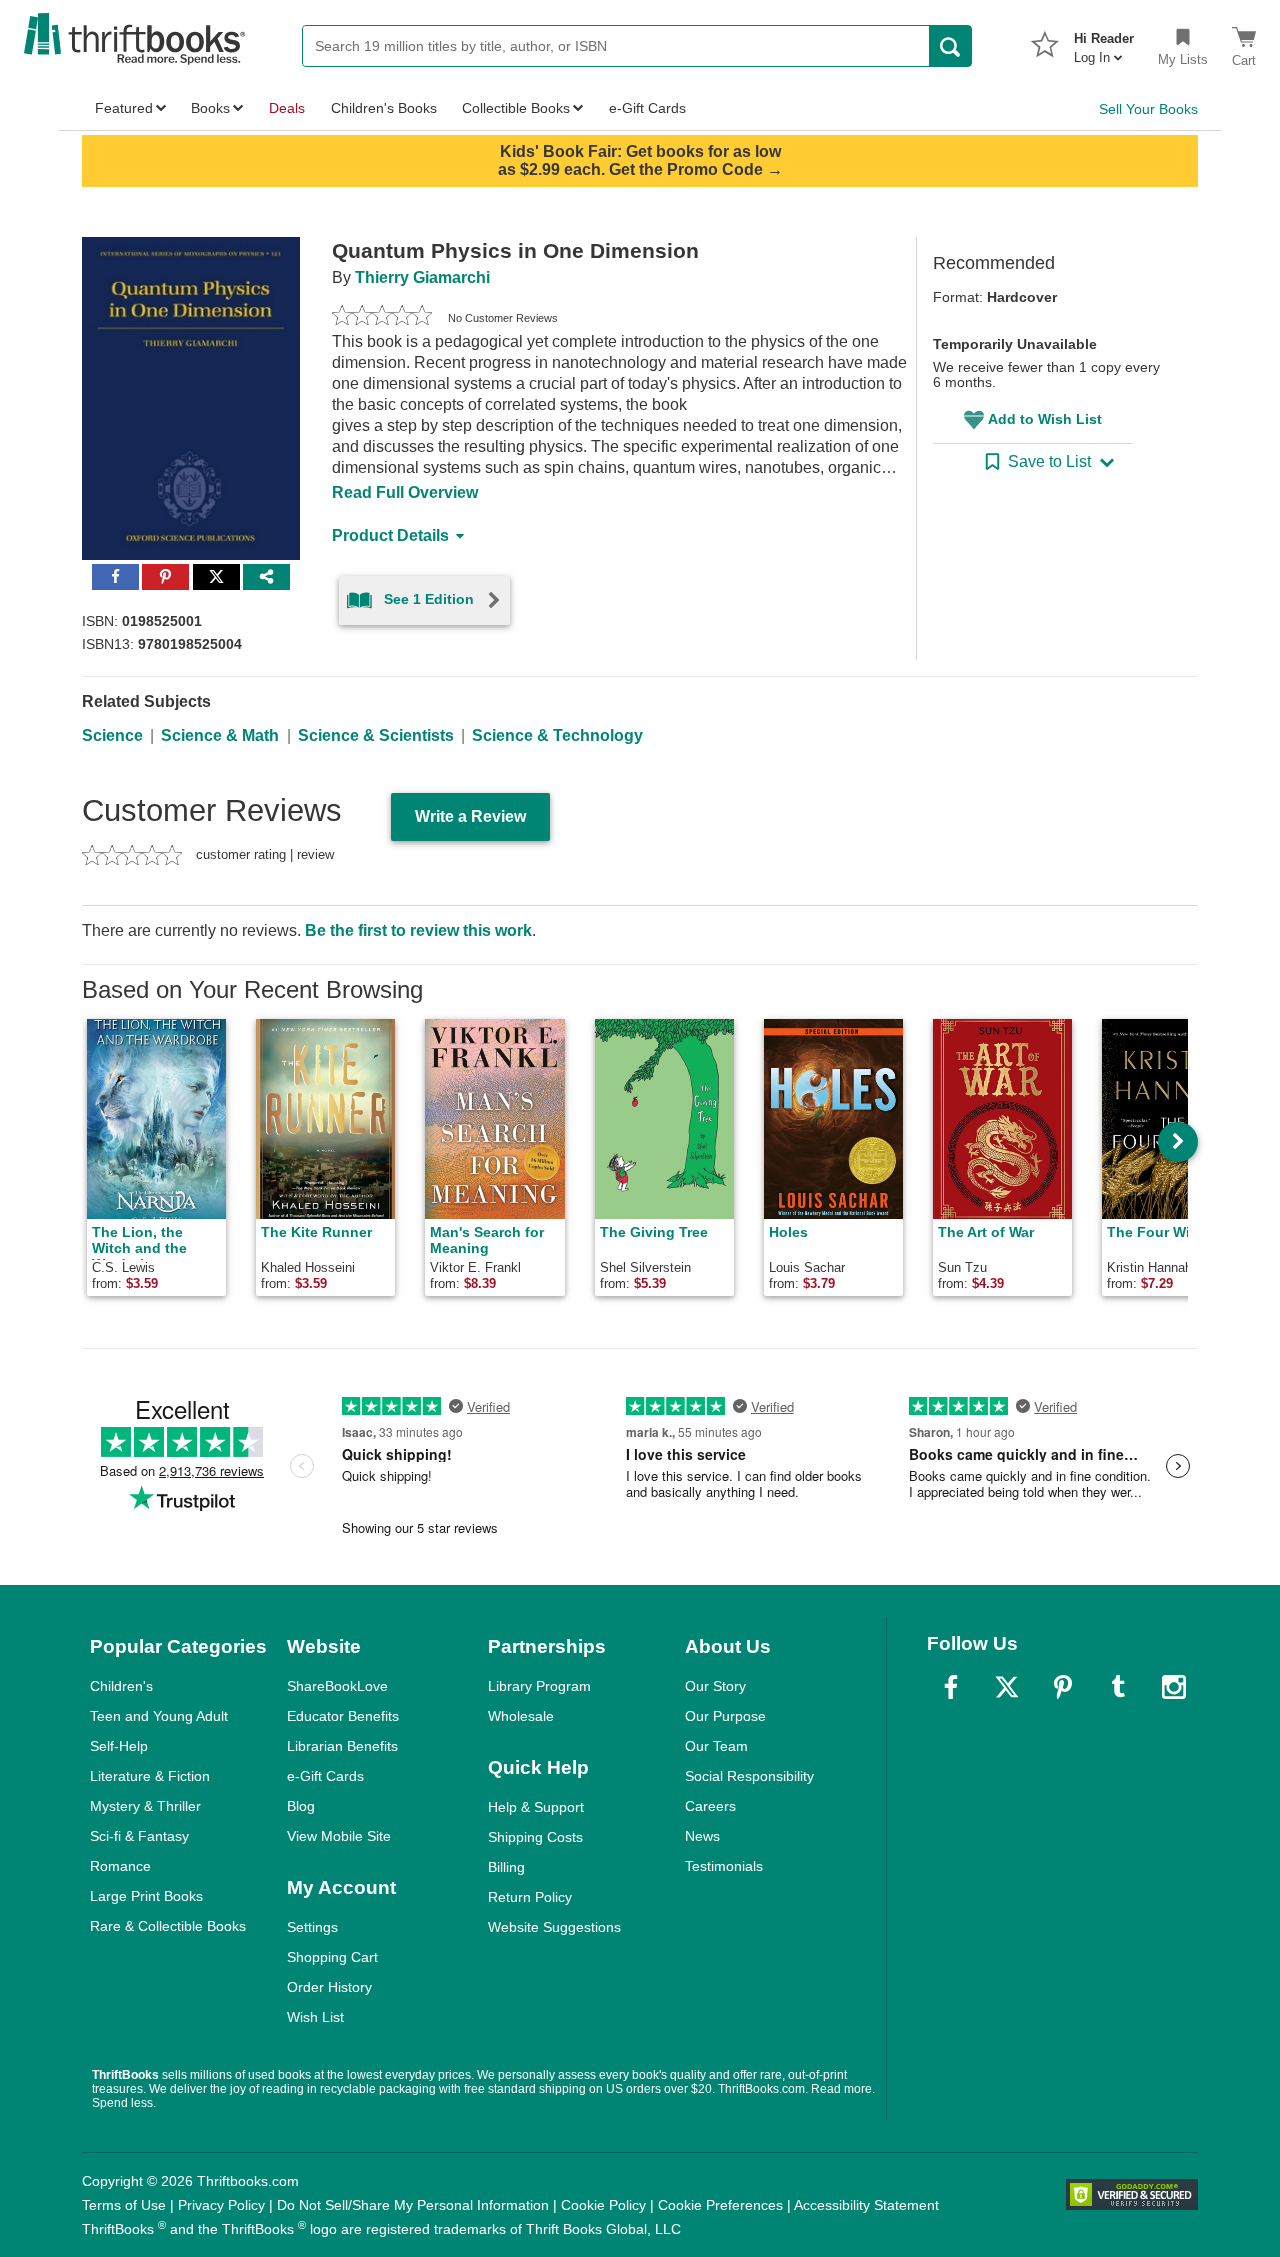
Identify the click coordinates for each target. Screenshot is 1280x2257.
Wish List (315, 2017)
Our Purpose (725, 1716)
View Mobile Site (339, 1836)
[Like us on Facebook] (951, 1687)
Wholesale (521, 1716)
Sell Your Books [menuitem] (1148, 109)
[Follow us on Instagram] (1174, 1687)
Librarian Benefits (342, 1746)
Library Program (539, 1686)
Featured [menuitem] (124, 108)
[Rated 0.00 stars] (382, 318)
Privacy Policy (221, 2205)
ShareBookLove (337, 1686)
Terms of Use (124, 2205)
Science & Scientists (376, 735)
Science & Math (220, 735)
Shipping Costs (535, 1837)
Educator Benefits (343, 1716)
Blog (301, 1806)
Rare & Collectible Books (168, 1926)
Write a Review (470, 816)
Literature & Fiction (150, 1776)
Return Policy (530, 1897)
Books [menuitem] (210, 108)
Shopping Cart (332, 1957)
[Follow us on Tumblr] (1118, 1687)
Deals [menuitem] (287, 108)
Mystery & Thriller (145, 1806)
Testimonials (724, 1866)
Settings (312, 1927)
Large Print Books (146, 1896)
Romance (120, 1866)
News (702, 1836)
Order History (329, 1987)
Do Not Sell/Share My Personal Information (413, 2205)
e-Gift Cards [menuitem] (647, 108)
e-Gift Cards (325, 1776)
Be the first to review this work (418, 930)
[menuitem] (1104, 42)
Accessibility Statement (866, 2205)
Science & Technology (557, 735)
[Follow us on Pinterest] (1063, 1687)
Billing (506, 1867)
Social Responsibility (749, 1776)
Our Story (715, 1686)
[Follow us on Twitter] (1007, 1687)
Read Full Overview (405, 492)
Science (112, 735)
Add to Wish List (1045, 419)
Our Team (716, 1746)
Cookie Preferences (720, 2205)
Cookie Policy (603, 2205)
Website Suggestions (554, 1927)
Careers (710, 1806)
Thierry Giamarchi (422, 277)
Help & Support (536, 1807)
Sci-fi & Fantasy (139, 1836)
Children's (121, 1686)
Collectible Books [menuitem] (516, 108)
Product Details (390, 535)
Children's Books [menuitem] (384, 108)
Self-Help (119, 1746)
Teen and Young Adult (159, 1716)
